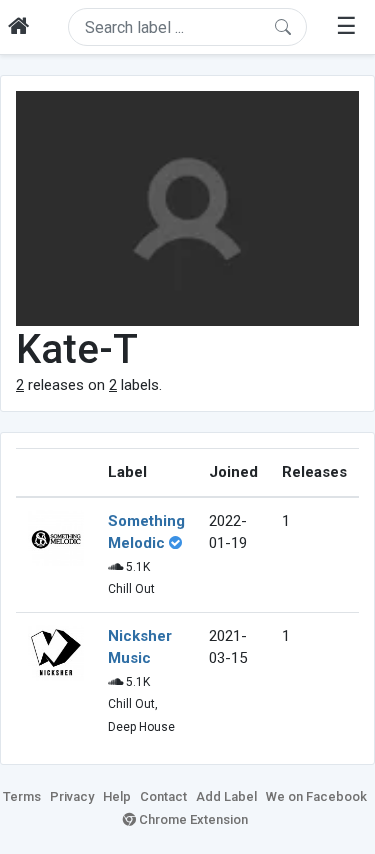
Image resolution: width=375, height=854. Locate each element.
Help (117, 796)
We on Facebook (316, 796)
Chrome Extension (192, 819)
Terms (22, 796)
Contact (163, 796)
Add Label (226, 796)
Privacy (72, 796)
